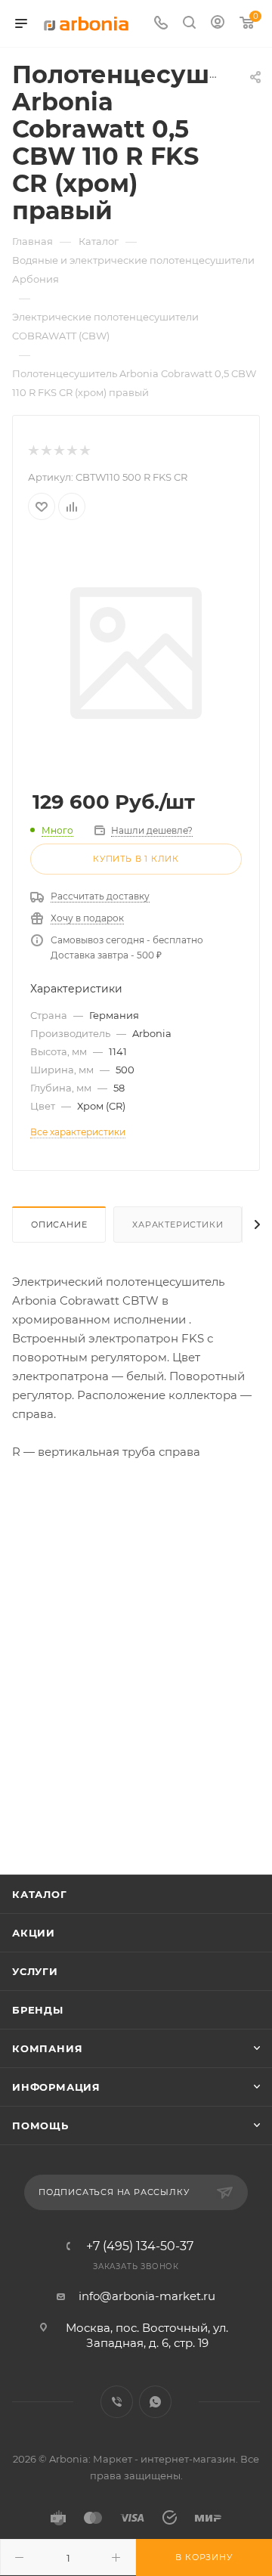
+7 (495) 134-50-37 (140, 2246)
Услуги (35, 1971)
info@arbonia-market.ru (147, 2296)
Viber (117, 2402)
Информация (56, 2087)
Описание (59, 1225)
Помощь (40, 2126)
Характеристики (178, 1225)
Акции (34, 1933)
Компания (47, 2048)
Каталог (40, 1894)
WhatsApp (155, 2402)
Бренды (38, 2010)
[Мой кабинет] (218, 24)
